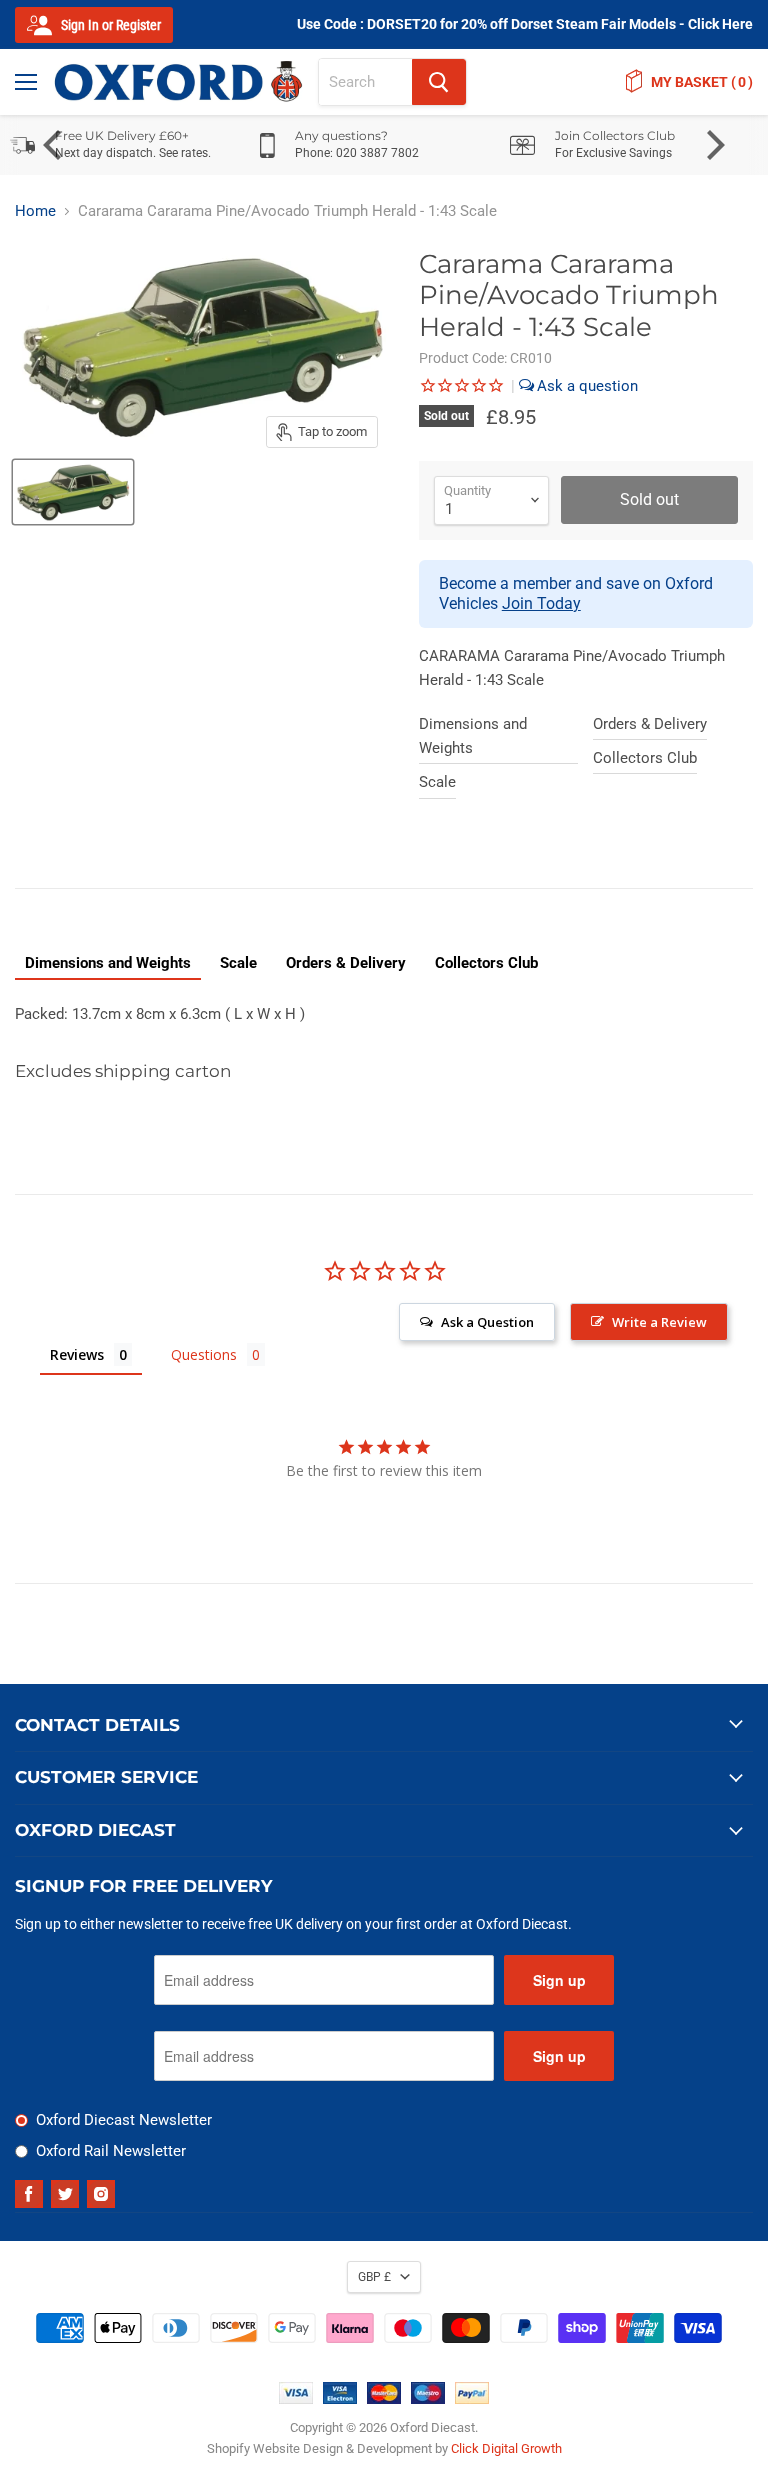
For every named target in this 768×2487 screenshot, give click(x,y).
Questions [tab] (204, 1354)
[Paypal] (472, 2399)
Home (35, 211)
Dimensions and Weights (473, 736)
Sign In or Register (109, 25)
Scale (437, 782)
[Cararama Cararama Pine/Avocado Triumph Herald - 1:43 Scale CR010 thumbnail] (73, 492)
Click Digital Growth (506, 2448)
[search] (365, 82)
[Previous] (55, 145)
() (702, 82)
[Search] (439, 82)
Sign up (559, 1980)
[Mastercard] (384, 2399)
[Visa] (296, 2399)
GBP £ (374, 2277)
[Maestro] (428, 2399)
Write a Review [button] (659, 1322)
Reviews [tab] (77, 1354)
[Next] (713, 145)
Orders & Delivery (650, 724)
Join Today (541, 603)
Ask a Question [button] (487, 1322)
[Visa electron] (340, 2399)
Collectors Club (645, 758)
